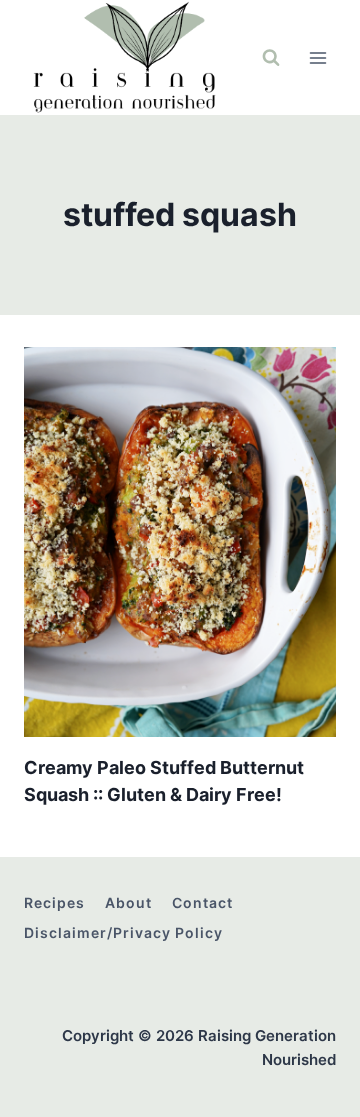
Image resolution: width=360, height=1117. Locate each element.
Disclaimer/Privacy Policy (123, 932)
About (128, 902)
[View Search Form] (271, 58)
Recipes (54, 902)
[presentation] (180, 542)
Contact (202, 902)
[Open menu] (317, 57)
